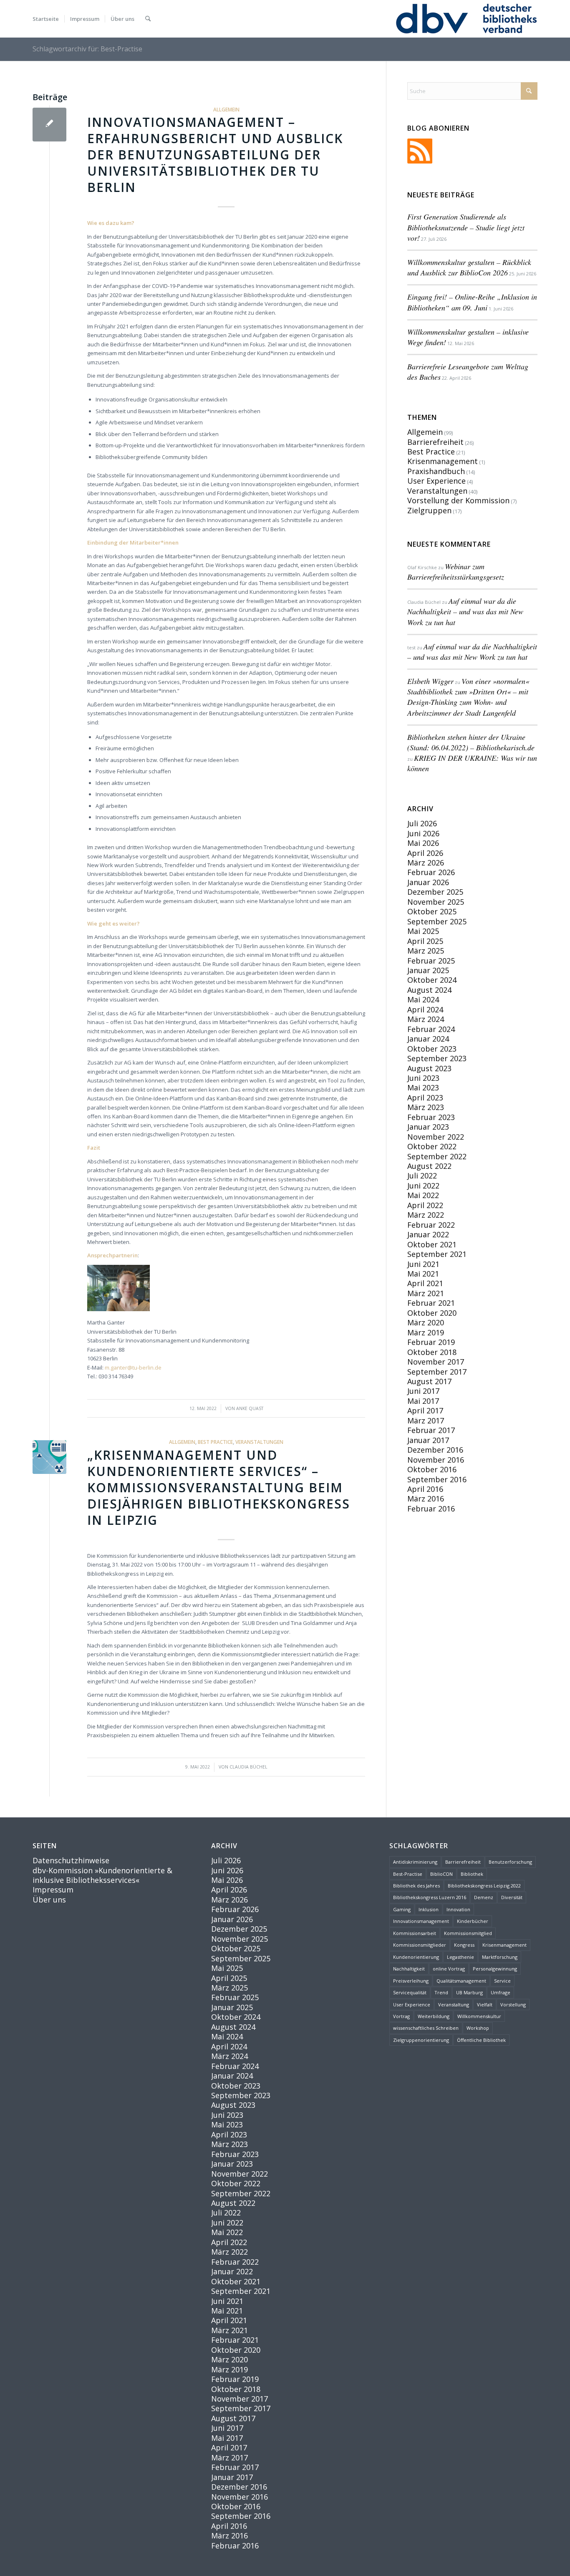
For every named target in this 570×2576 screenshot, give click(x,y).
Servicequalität (410, 1992)
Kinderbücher (473, 1921)
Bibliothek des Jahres (416, 1886)
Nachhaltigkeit (409, 1969)
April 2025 (425, 941)
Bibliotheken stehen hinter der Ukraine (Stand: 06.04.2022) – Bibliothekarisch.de (471, 742)
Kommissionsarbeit (415, 1933)
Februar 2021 (431, 1303)
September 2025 (437, 921)
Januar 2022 (428, 1234)
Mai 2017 (423, 1401)
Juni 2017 (423, 1391)
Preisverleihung (411, 1981)
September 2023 (437, 1058)
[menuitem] (46, 19)
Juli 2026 (422, 823)
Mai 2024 (423, 999)
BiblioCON (441, 1874)
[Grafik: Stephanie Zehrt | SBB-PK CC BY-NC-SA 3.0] (49, 1457)
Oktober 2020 (432, 1313)
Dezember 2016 (435, 1450)
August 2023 (429, 1068)
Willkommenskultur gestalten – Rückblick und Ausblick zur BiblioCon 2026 (469, 267)
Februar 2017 (431, 1430)
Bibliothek (472, 1874)
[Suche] (148, 19)
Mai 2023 (423, 1087)
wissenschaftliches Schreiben (426, 2028)
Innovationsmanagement (421, 1921)
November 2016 (436, 1460)
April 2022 (425, 1205)
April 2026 (425, 853)
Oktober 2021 (432, 1244)
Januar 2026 (428, 882)
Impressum (53, 1890)
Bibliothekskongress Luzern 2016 (430, 1897)
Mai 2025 (423, 931)
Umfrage (501, 1992)
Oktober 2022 (432, 1146)
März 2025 (426, 951)
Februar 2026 (431, 872)
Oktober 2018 (432, 1352)
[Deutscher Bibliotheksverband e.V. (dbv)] (466, 19)
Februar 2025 (431, 961)
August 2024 (429, 990)
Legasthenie (460, 1957)
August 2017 (429, 1381)
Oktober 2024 (432, 980)
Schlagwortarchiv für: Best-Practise (87, 49)
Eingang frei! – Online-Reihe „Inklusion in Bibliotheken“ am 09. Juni (472, 302)
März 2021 (426, 1293)
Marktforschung (500, 1957)
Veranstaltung (454, 2005)
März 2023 (426, 1107)
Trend (441, 1992)
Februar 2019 (431, 1342)
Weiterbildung (434, 2016)
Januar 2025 (428, 970)
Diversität (512, 1897)
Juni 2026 (423, 833)
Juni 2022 (423, 1186)
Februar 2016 (431, 1509)
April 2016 (425, 1489)
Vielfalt (485, 2005)
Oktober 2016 (432, 1469)
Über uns (49, 1900)
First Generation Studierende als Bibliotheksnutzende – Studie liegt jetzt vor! (466, 227)
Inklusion (429, 1909)
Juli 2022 (422, 1176)
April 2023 (425, 1098)
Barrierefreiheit (435, 442)
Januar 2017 (428, 1440)
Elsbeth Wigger (430, 681)
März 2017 (426, 1420)
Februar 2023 (431, 1117)
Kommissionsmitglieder (420, 1945)
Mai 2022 (423, 1195)
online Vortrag (449, 1969)
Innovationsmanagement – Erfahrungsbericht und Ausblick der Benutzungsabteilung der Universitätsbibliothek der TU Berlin (215, 155)
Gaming (402, 1909)
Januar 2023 (428, 1127)
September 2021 (437, 1254)
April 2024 (425, 1009)
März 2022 (426, 1215)
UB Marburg (469, 1992)
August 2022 (429, 1166)
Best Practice (215, 1442)
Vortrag (401, 2016)
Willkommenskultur (479, 2016)
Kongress (464, 1945)
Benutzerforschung (510, 1862)
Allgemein (226, 109)
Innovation (458, 1909)
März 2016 (426, 1499)
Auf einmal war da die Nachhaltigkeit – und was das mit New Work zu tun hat (465, 611)
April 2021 (425, 1283)
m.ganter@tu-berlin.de (133, 1367)
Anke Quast (250, 1408)
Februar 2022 (431, 1225)
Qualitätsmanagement (461, 1981)
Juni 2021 (423, 1264)
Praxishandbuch (436, 471)
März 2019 (426, 1332)
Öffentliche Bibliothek (481, 2040)
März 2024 (426, 1019)
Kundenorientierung (416, 1957)
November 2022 (436, 1137)
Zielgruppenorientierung (421, 2040)
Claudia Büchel (248, 1767)
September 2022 (437, 1156)
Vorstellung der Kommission (458, 500)
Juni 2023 (423, 1078)
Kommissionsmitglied (468, 1933)
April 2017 (425, 1410)
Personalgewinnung (495, 1969)
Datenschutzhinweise (71, 1860)
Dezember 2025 (435, 892)
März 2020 (426, 1322)
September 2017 (437, 1372)
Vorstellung (513, 2005)
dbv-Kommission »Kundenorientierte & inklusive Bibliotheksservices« (102, 1875)
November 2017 (436, 1362)
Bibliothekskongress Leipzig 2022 (484, 1886)
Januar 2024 (428, 1039)
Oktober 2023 (432, 1049)
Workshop (478, 2028)
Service (502, 1981)
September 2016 (437, 1479)
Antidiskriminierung (415, 1862)
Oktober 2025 (432, 911)
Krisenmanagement (443, 461)
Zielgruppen (429, 510)
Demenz (484, 1897)
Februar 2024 (431, 1029)
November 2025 (436, 902)
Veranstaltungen (259, 1442)
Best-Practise (408, 1874)
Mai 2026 (423, 843)
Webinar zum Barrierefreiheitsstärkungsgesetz (456, 571)
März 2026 (426, 863)
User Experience (436, 481)
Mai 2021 (423, 1274)
